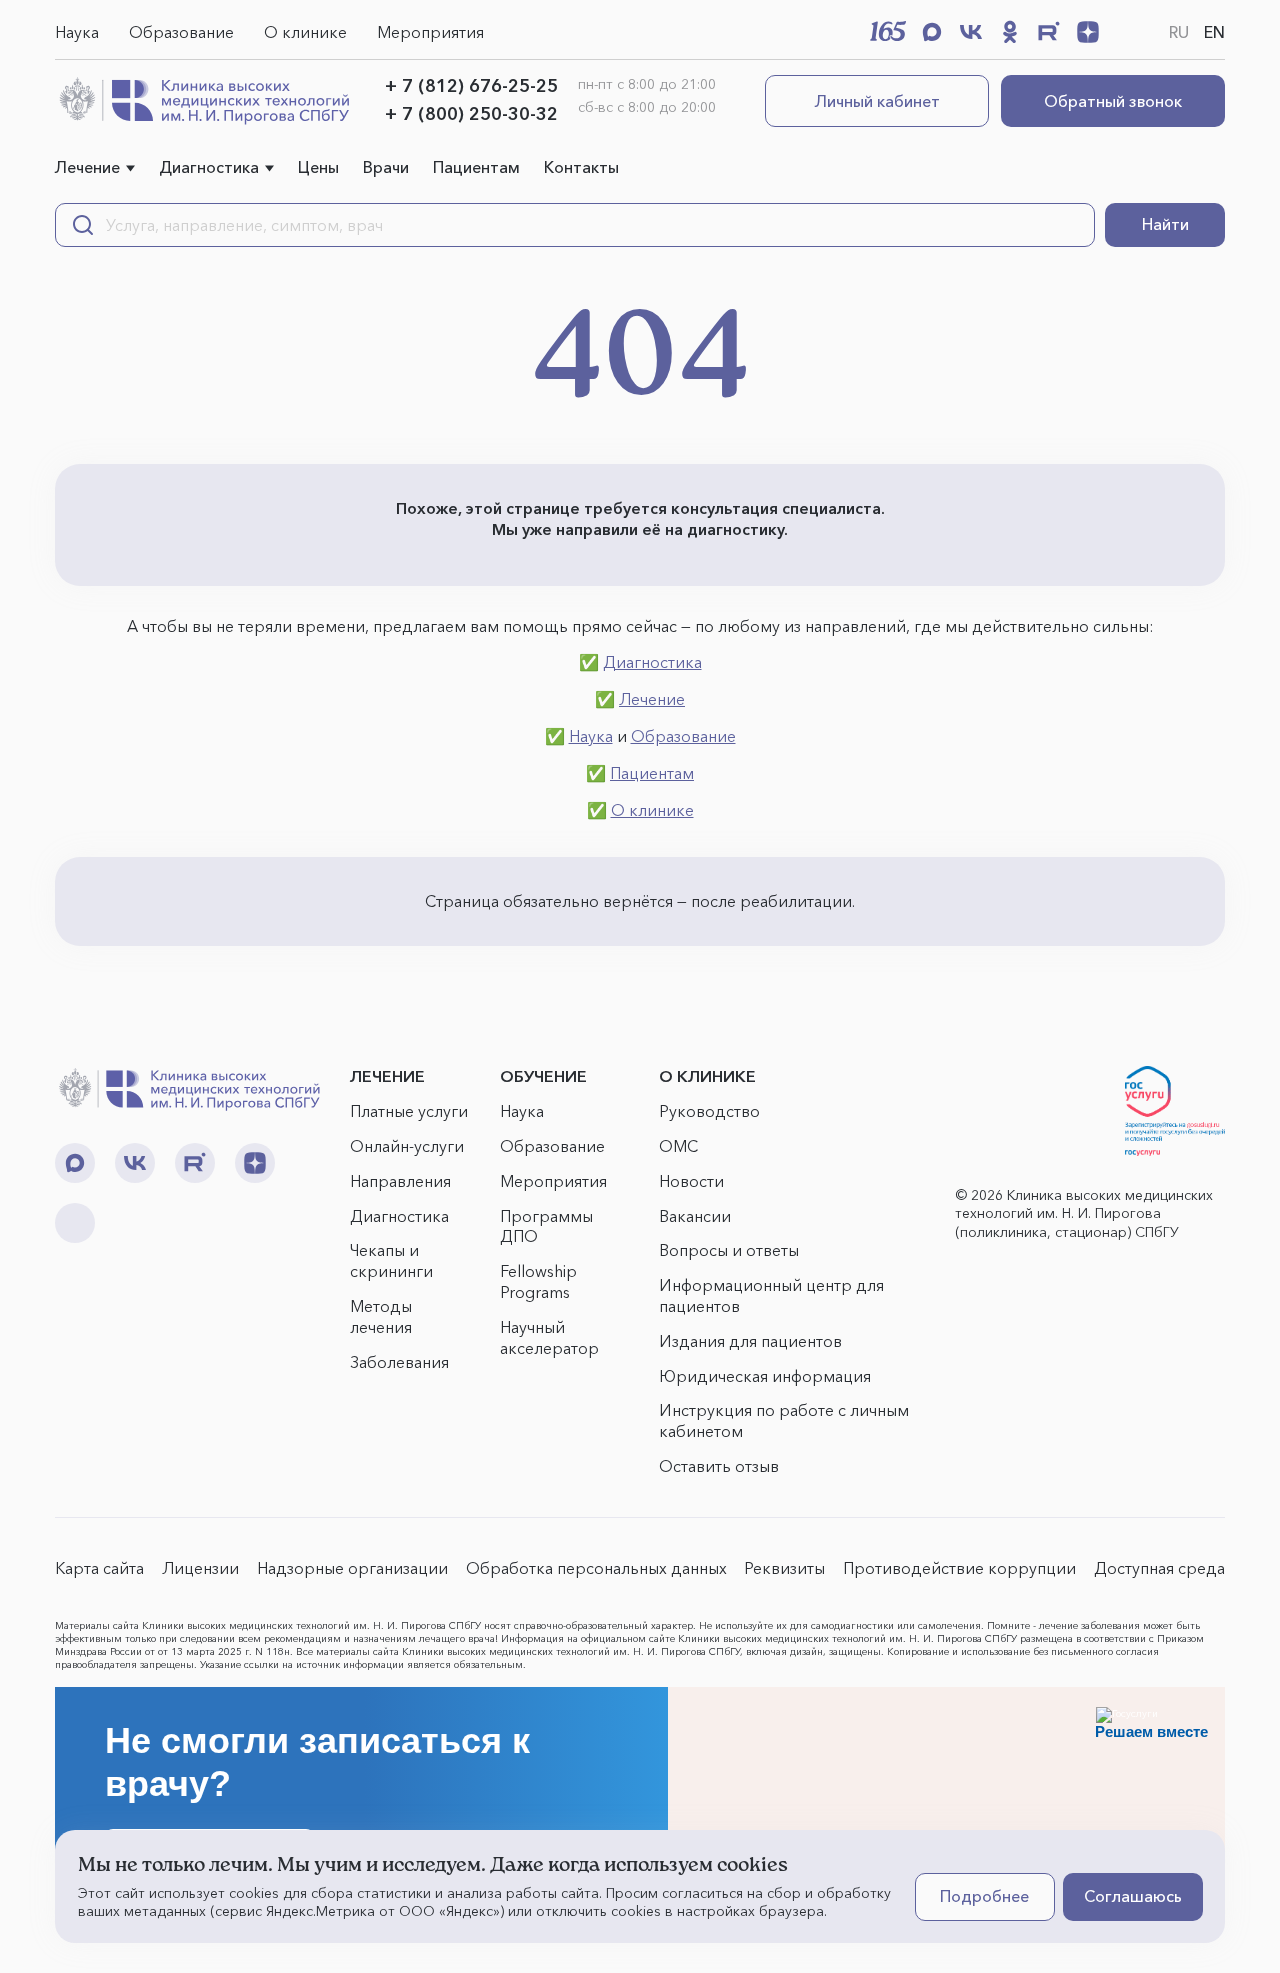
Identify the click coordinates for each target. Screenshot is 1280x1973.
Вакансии (695, 1216)
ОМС (678, 1146)
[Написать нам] (1127, 32)
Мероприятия (430, 32)
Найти (1165, 224)
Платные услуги (409, 1111)
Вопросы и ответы (729, 1250)
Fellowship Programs (538, 1281)
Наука (77, 32)
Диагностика (209, 167)
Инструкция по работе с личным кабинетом (784, 1420)
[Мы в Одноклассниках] (1010, 32)
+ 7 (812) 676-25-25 (471, 86)
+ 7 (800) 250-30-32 (471, 114)
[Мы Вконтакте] (971, 32)
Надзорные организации (352, 1568)
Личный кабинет (877, 101)
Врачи (386, 167)
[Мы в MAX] (932, 32)
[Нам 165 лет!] (888, 31)
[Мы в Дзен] (1088, 32)
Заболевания (399, 1362)
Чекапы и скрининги (391, 1260)
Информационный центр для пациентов (771, 1295)
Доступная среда (1159, 1568)
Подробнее (984, 1896)
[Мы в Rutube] (1049, 32)
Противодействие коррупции (959, 1568)
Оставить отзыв (719, 1466)
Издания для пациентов (750, 1341)
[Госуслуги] (1175, 1111)
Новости (691, 1181)
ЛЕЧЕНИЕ (387, 1076)
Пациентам (476, 167)
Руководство (709, 1111)
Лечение (87, 167)
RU (1179, 32)
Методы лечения (381, 1316)
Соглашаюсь (1133, 1896)
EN (1214, 32)
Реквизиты (784, 1568)
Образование (181, 32)
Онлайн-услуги (407, 1146)
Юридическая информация (765, 1376)
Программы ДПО (546, 1226)
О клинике (305, 32)
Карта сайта (99, 1568)
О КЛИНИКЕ (707, 1076)
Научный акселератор (549, 1337)
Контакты (581, 167)
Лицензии (200, 1568)
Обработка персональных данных (596, 1568)
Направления (400, 1181)
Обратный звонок (1113, 101)
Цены (318, 167)
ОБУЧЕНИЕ (543, 1076)
